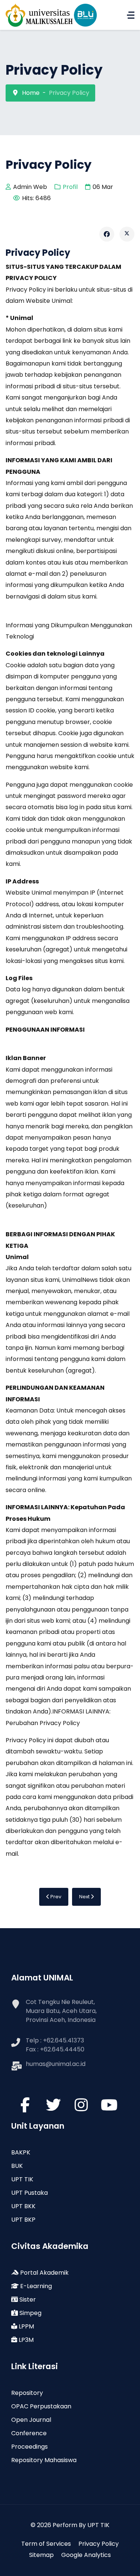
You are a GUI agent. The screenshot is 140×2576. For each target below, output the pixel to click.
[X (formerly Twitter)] (127, 234)
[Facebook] (107, 234)
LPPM (26, 2326)
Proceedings (29, 2447)
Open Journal (31, 2420)
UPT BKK (23, 2206)
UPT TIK (22, 2179)
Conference (29, 2433)
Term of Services (46, 2544)
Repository (27, 2393)
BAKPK (21, 2152)
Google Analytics (86, 2555)
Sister (27, 2300)
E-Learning (35, 2286)
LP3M (25, 2340)
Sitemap (41, 2555)
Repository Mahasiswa (44, 2460)
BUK (17, 2166)
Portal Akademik (44, 2273)
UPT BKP (23, 2220)
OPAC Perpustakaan (41, 2406)
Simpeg (30, 2313)
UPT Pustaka (29, 2193)
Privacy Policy (99, 2544)
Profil (70, 187)
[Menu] (131, 15)
